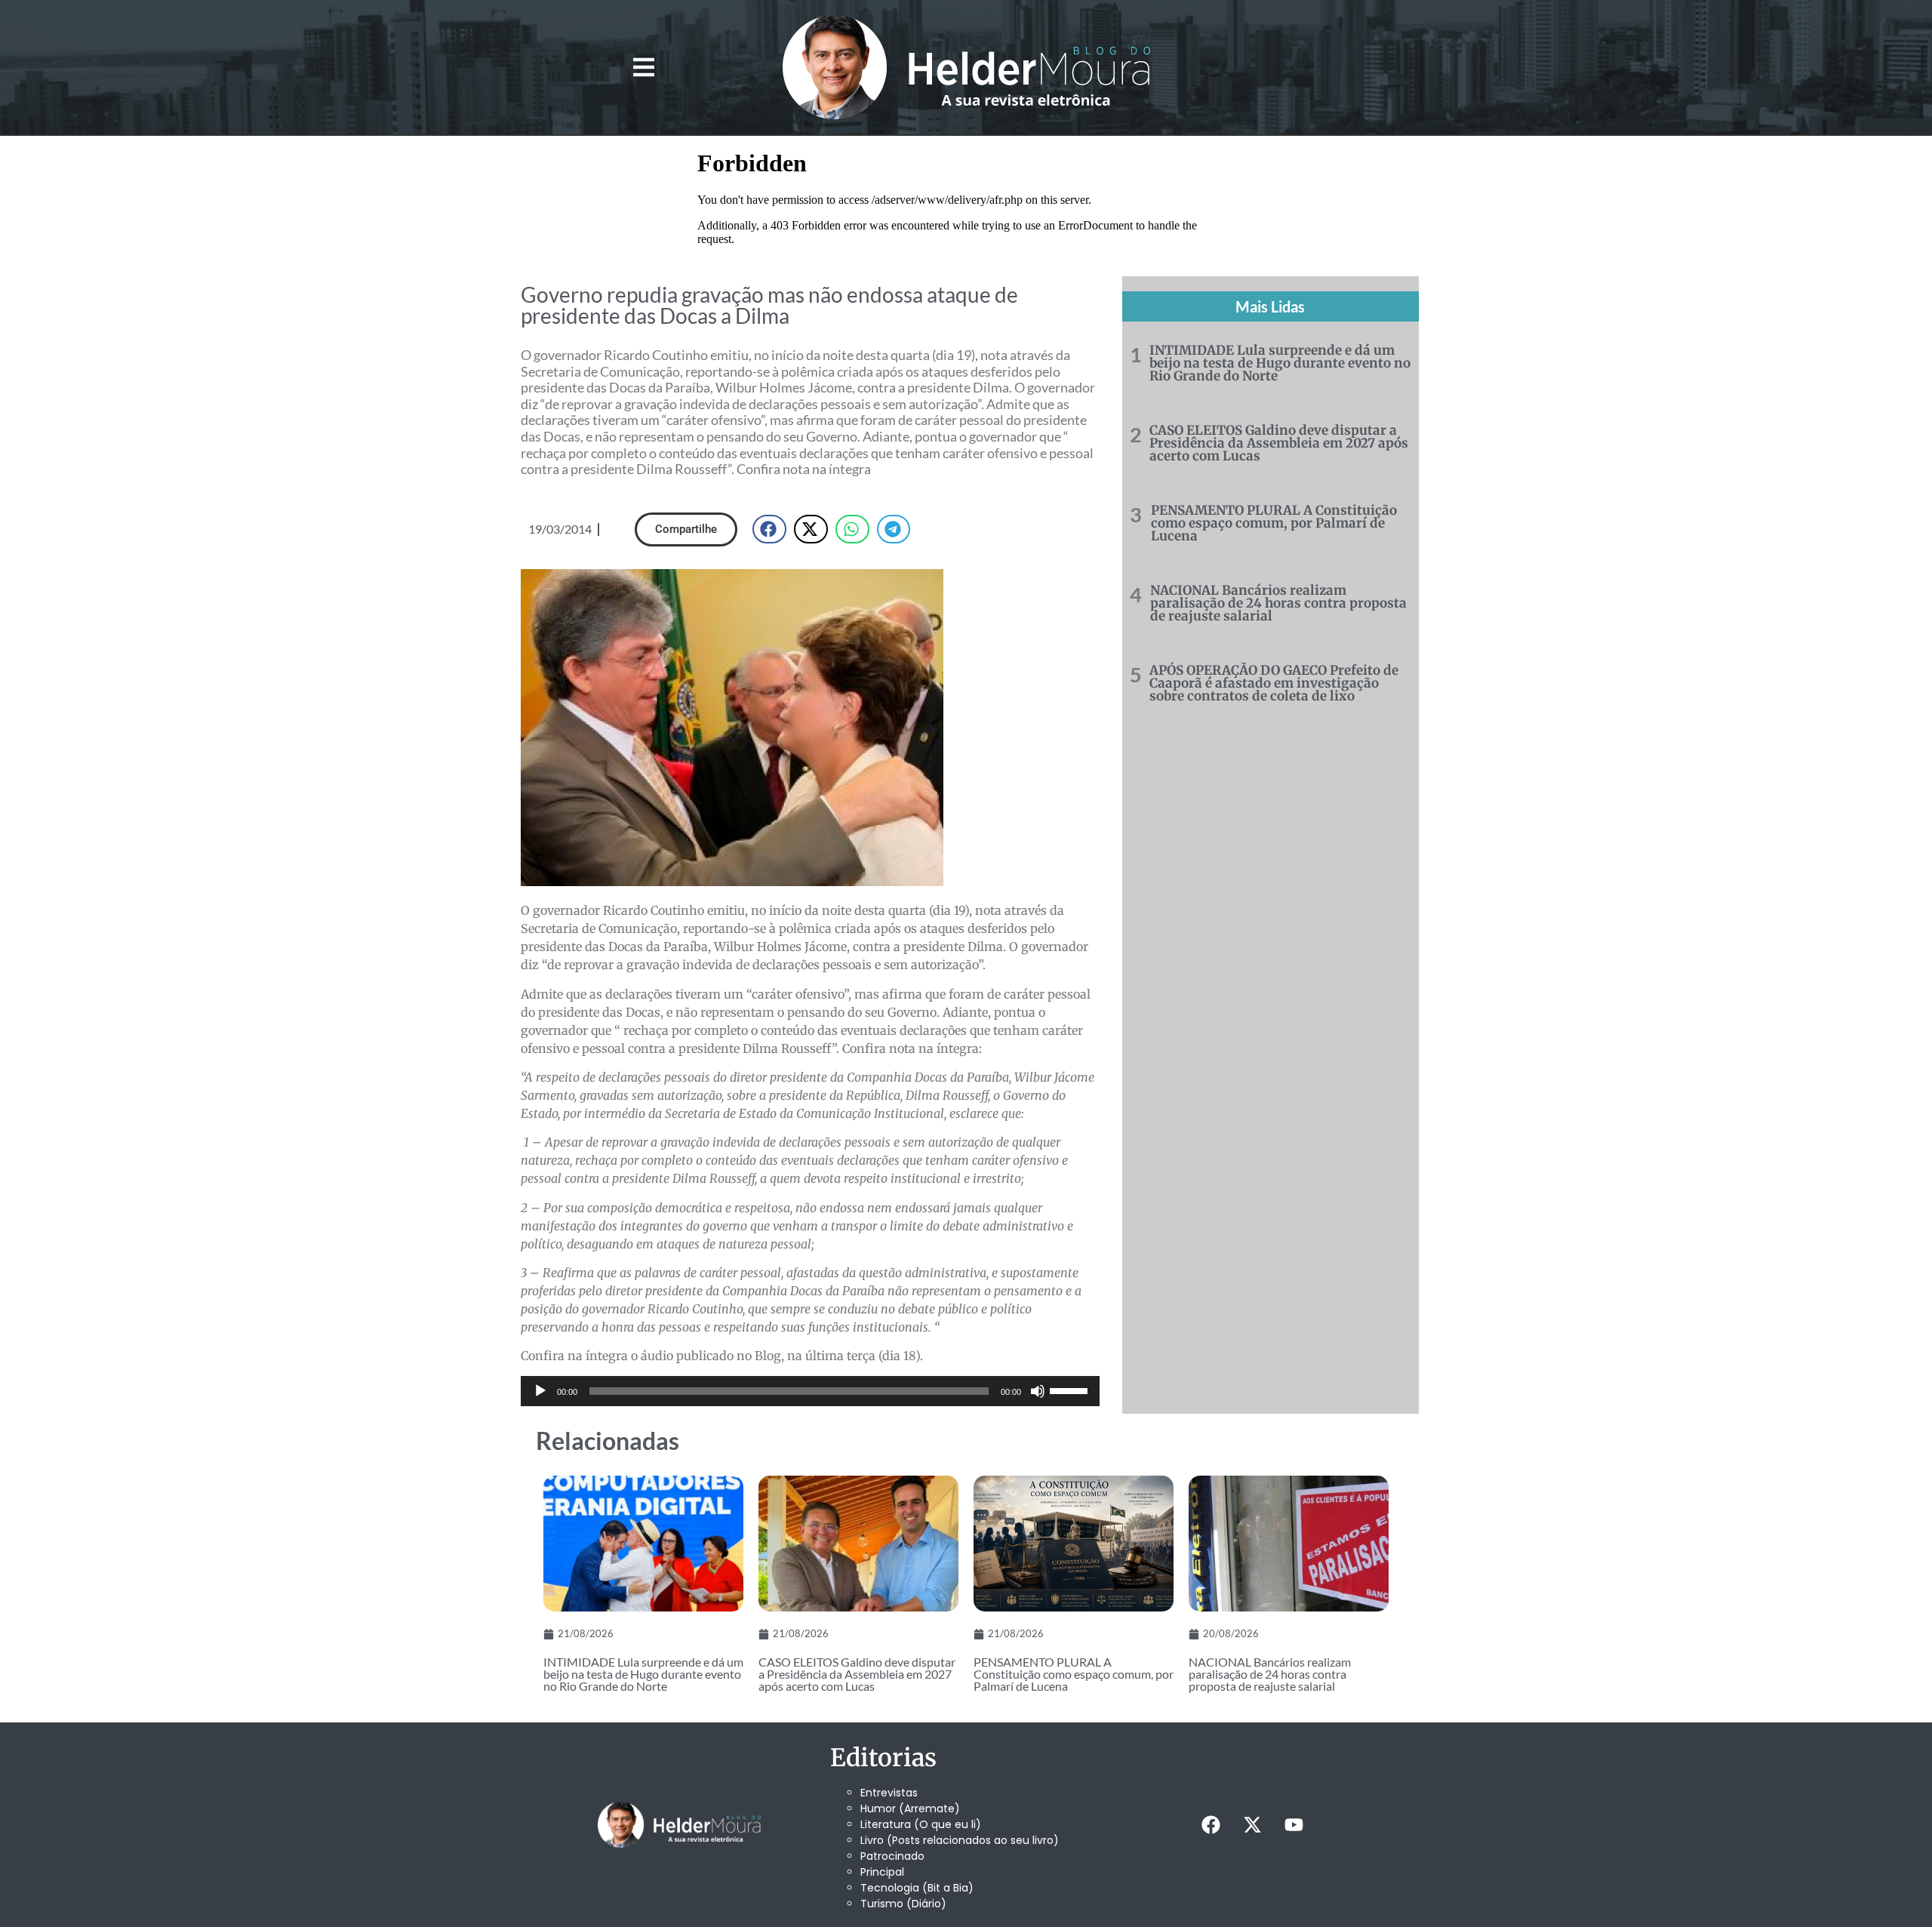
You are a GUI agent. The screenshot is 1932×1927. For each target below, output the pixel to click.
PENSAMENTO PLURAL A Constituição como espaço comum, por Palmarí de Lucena (1274, 523)
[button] (643, 68)
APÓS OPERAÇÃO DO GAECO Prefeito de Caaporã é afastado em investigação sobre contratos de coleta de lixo (1274, 683)
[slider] (1071, 1390)
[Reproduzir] (540, 1391)
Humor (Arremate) (910, 1808)
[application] (810, 1391)
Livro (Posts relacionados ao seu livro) (960, 1840)
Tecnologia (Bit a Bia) (917, 1888)
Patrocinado (892, 1856)
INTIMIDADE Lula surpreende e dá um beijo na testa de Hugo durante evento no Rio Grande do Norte (1280, 363)
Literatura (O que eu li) (921, 1824)
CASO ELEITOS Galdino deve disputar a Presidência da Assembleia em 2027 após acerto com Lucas (1279, 443)
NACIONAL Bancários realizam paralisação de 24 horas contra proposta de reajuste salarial (1278, 603)
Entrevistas (889, 1793)
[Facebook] (1211, 1825)
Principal (882, 1872)
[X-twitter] (1252, 1825)
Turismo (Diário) (903, 1904)
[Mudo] (1038, 1391)
